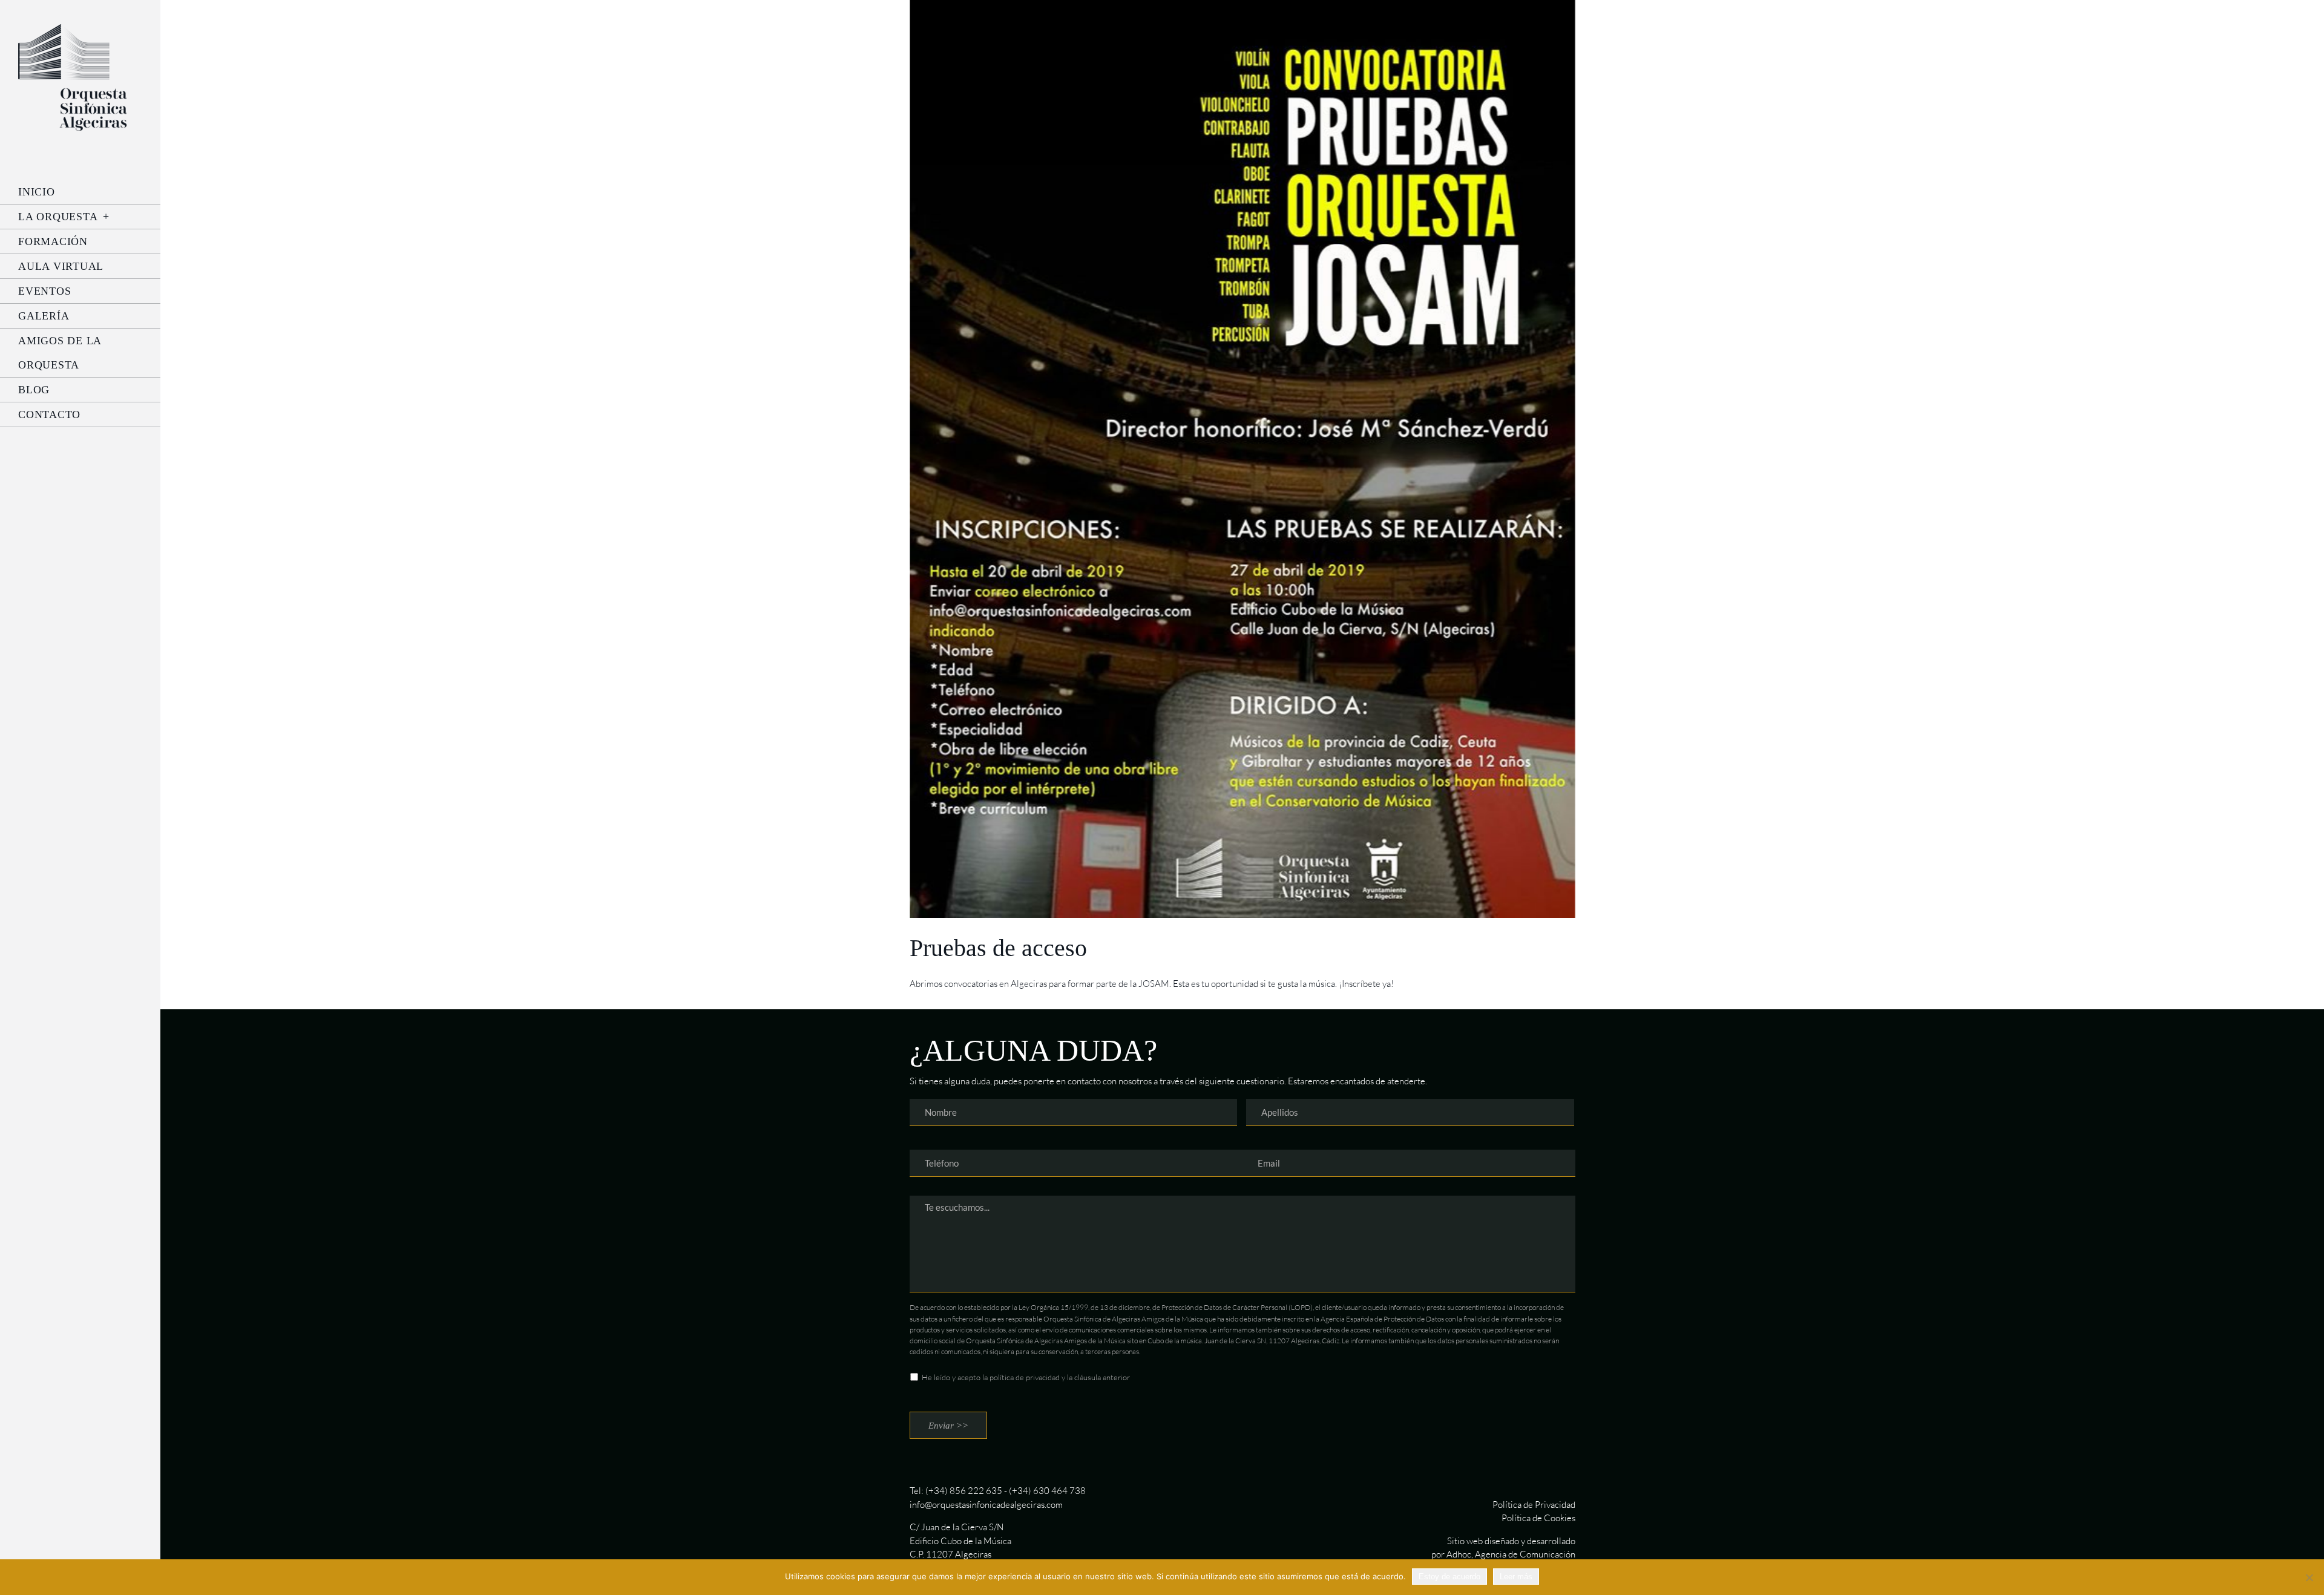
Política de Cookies (1538, 1518)
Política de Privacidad (1534, 1505)
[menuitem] (80, 192)
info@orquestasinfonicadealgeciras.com (986, 1505)
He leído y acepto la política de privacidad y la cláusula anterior (1026, 1377)
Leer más (1516, 1577)
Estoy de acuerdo (1449, 1577)
